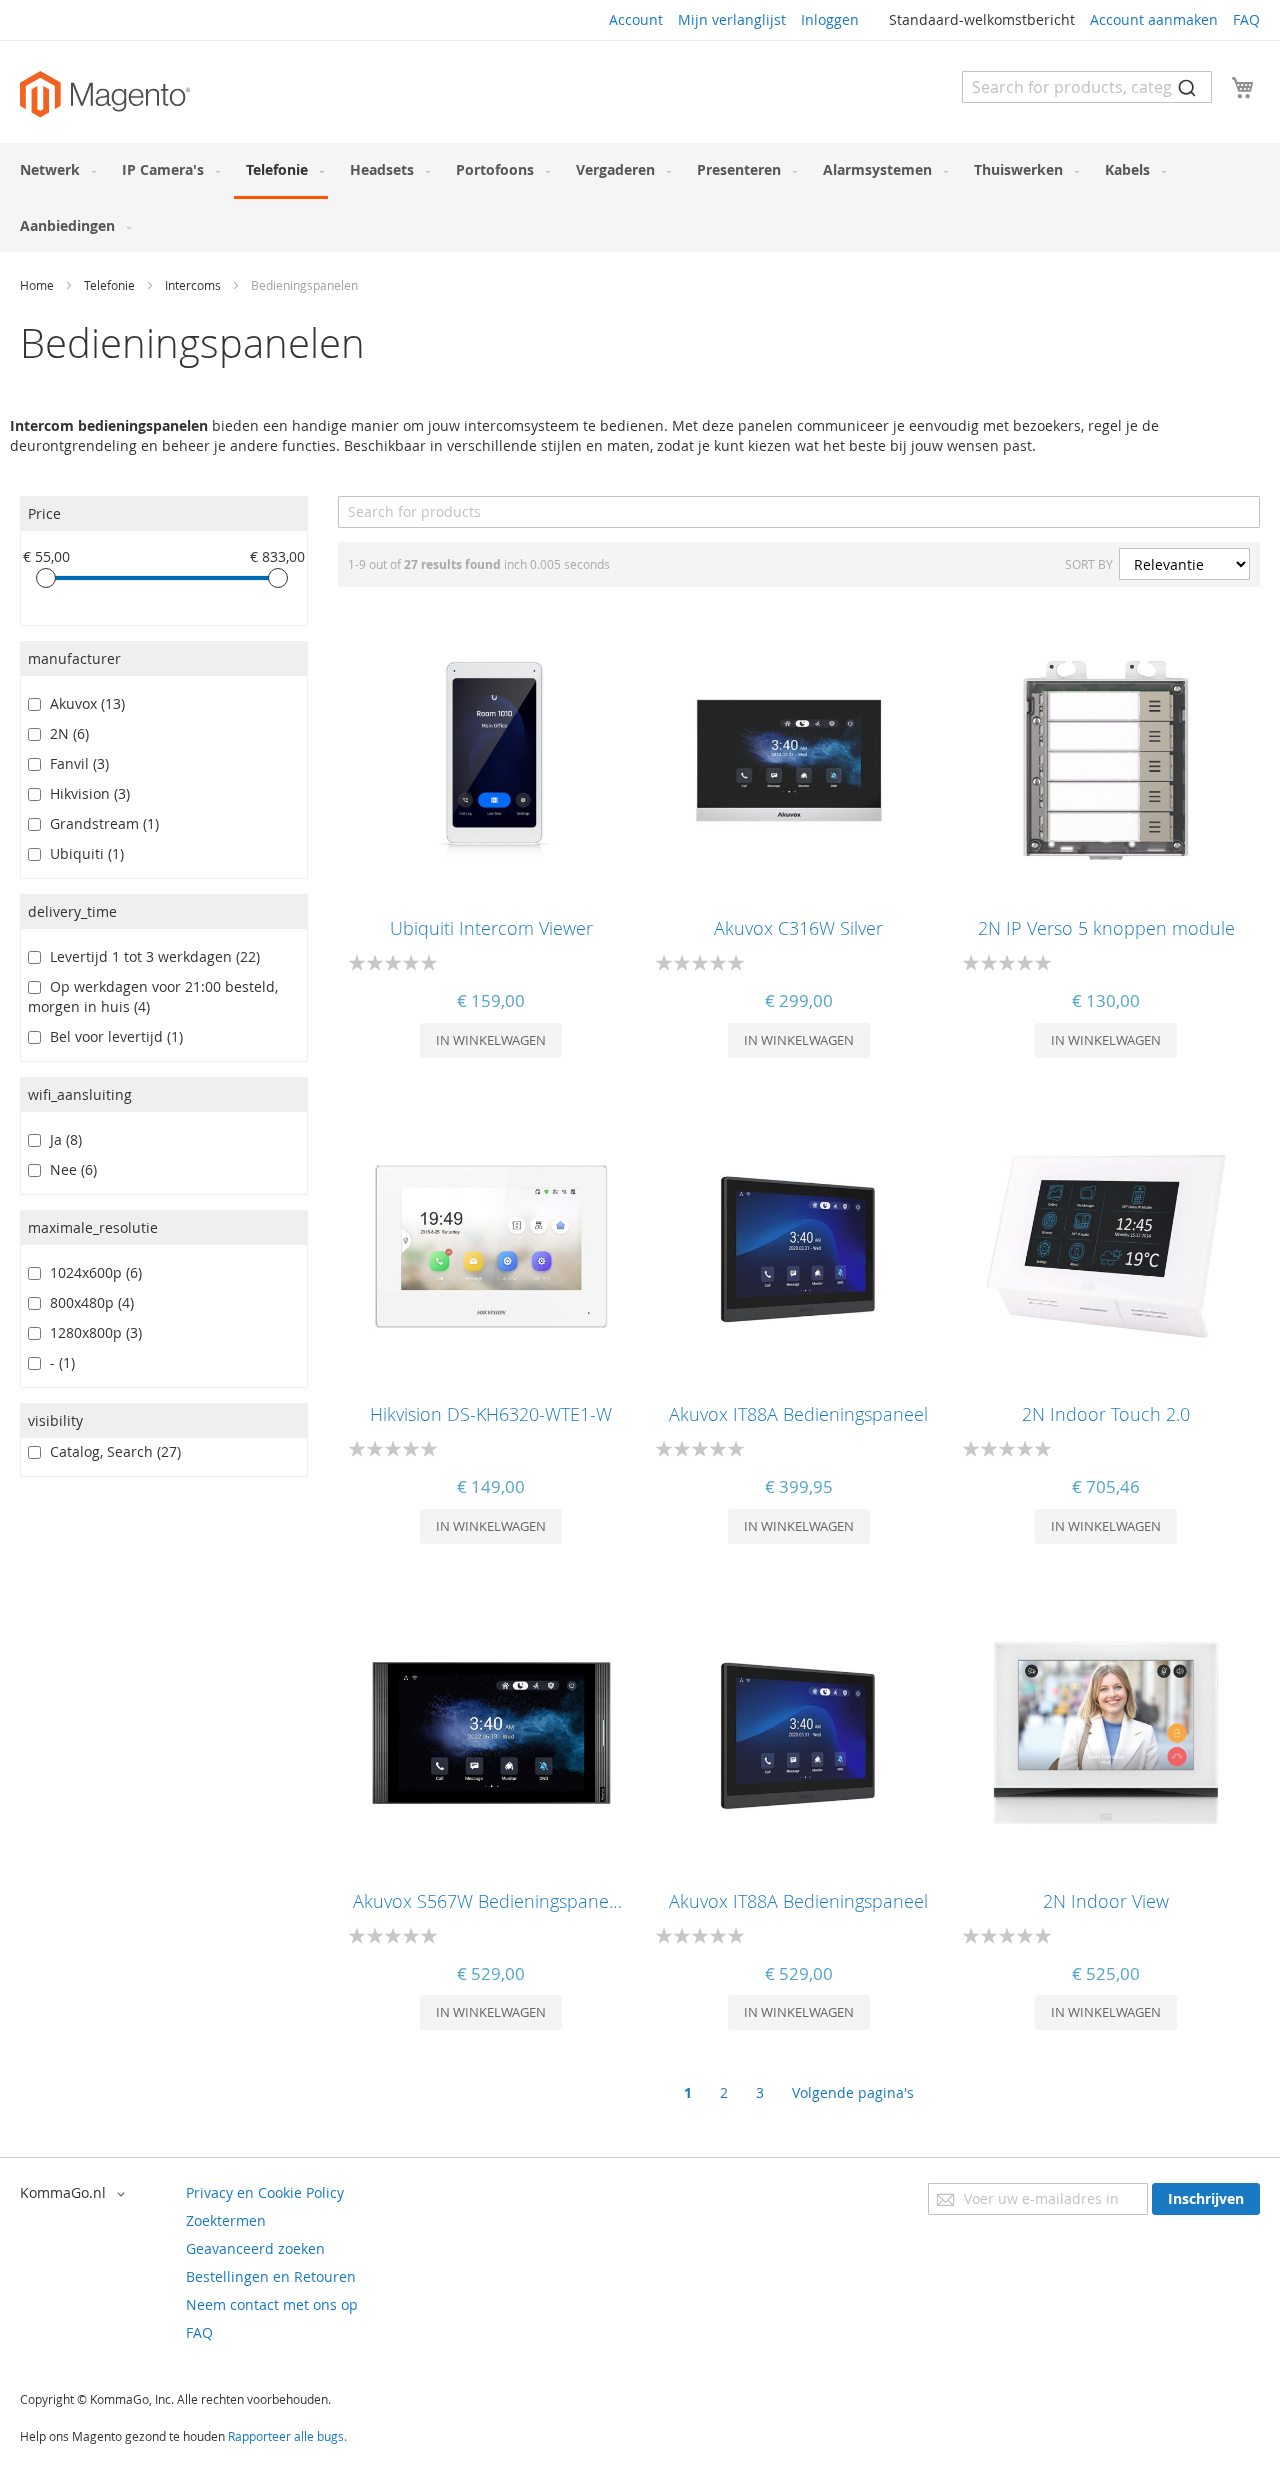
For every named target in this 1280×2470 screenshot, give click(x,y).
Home (38, 285)
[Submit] (1187, 87)
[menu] (640, 197)
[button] (76, 2194)
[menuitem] (54, 169)
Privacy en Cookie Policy (265, 2192)
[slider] (46, 578)
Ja (62, 1139)
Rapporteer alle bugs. (287, 2436)
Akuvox (83, 703)
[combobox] (1087, 87)
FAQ (1246, 19)
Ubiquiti (83, 853)
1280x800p (92, 1332)
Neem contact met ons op (272, 2304)
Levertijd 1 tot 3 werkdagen (151, 956)
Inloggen (830, 19)
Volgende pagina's (853, 2092)
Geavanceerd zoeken (255, 2248)
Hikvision (86, 793)
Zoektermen (226, 2220)
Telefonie (111, 285)
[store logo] (105, 94)
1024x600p (92, 1272)
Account (636, 19)
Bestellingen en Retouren (271, 2276)
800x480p (88, 1302)
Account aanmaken (1154, 19)
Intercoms (194, 285)
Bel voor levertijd (112, 1036)
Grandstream (100, 823)
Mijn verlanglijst (732, 19)
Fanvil (75, 763)
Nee (69, 1169)
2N (65, 733)
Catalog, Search (111, 1451)
